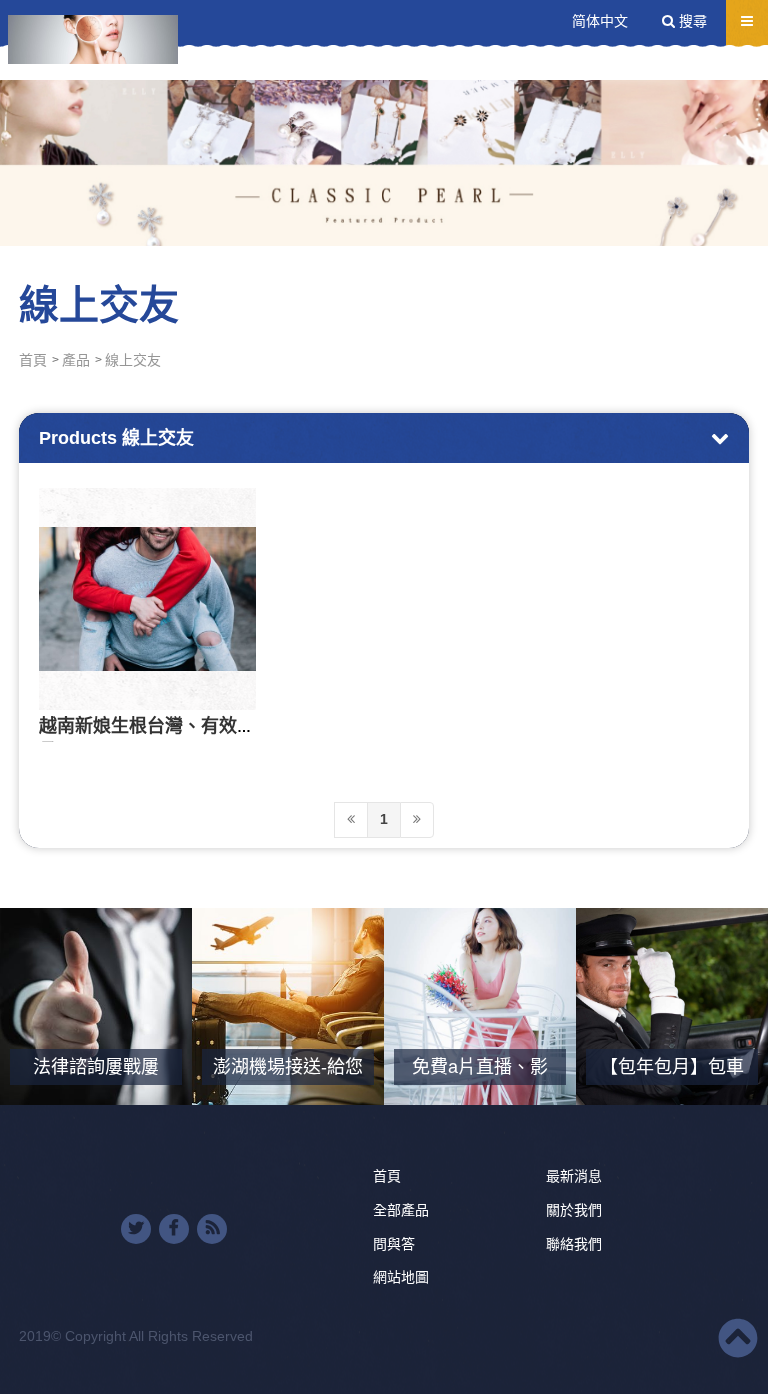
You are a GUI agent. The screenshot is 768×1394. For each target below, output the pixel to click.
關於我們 (574, 1210)
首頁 (33, 360)
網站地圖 (401, 1277)
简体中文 (600, 21)
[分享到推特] (136, 1229)
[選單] (747, 21)
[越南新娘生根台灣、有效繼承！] (147, 599)
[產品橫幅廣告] (384, 123)
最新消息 (574, 1176)
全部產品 (401, 1210)
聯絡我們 (574, 1244)
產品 (76, 360)
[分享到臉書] (174, 1229)
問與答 (394, 1244)
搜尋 (691, 21)
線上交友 (133, 360)
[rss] (212, 1229)
